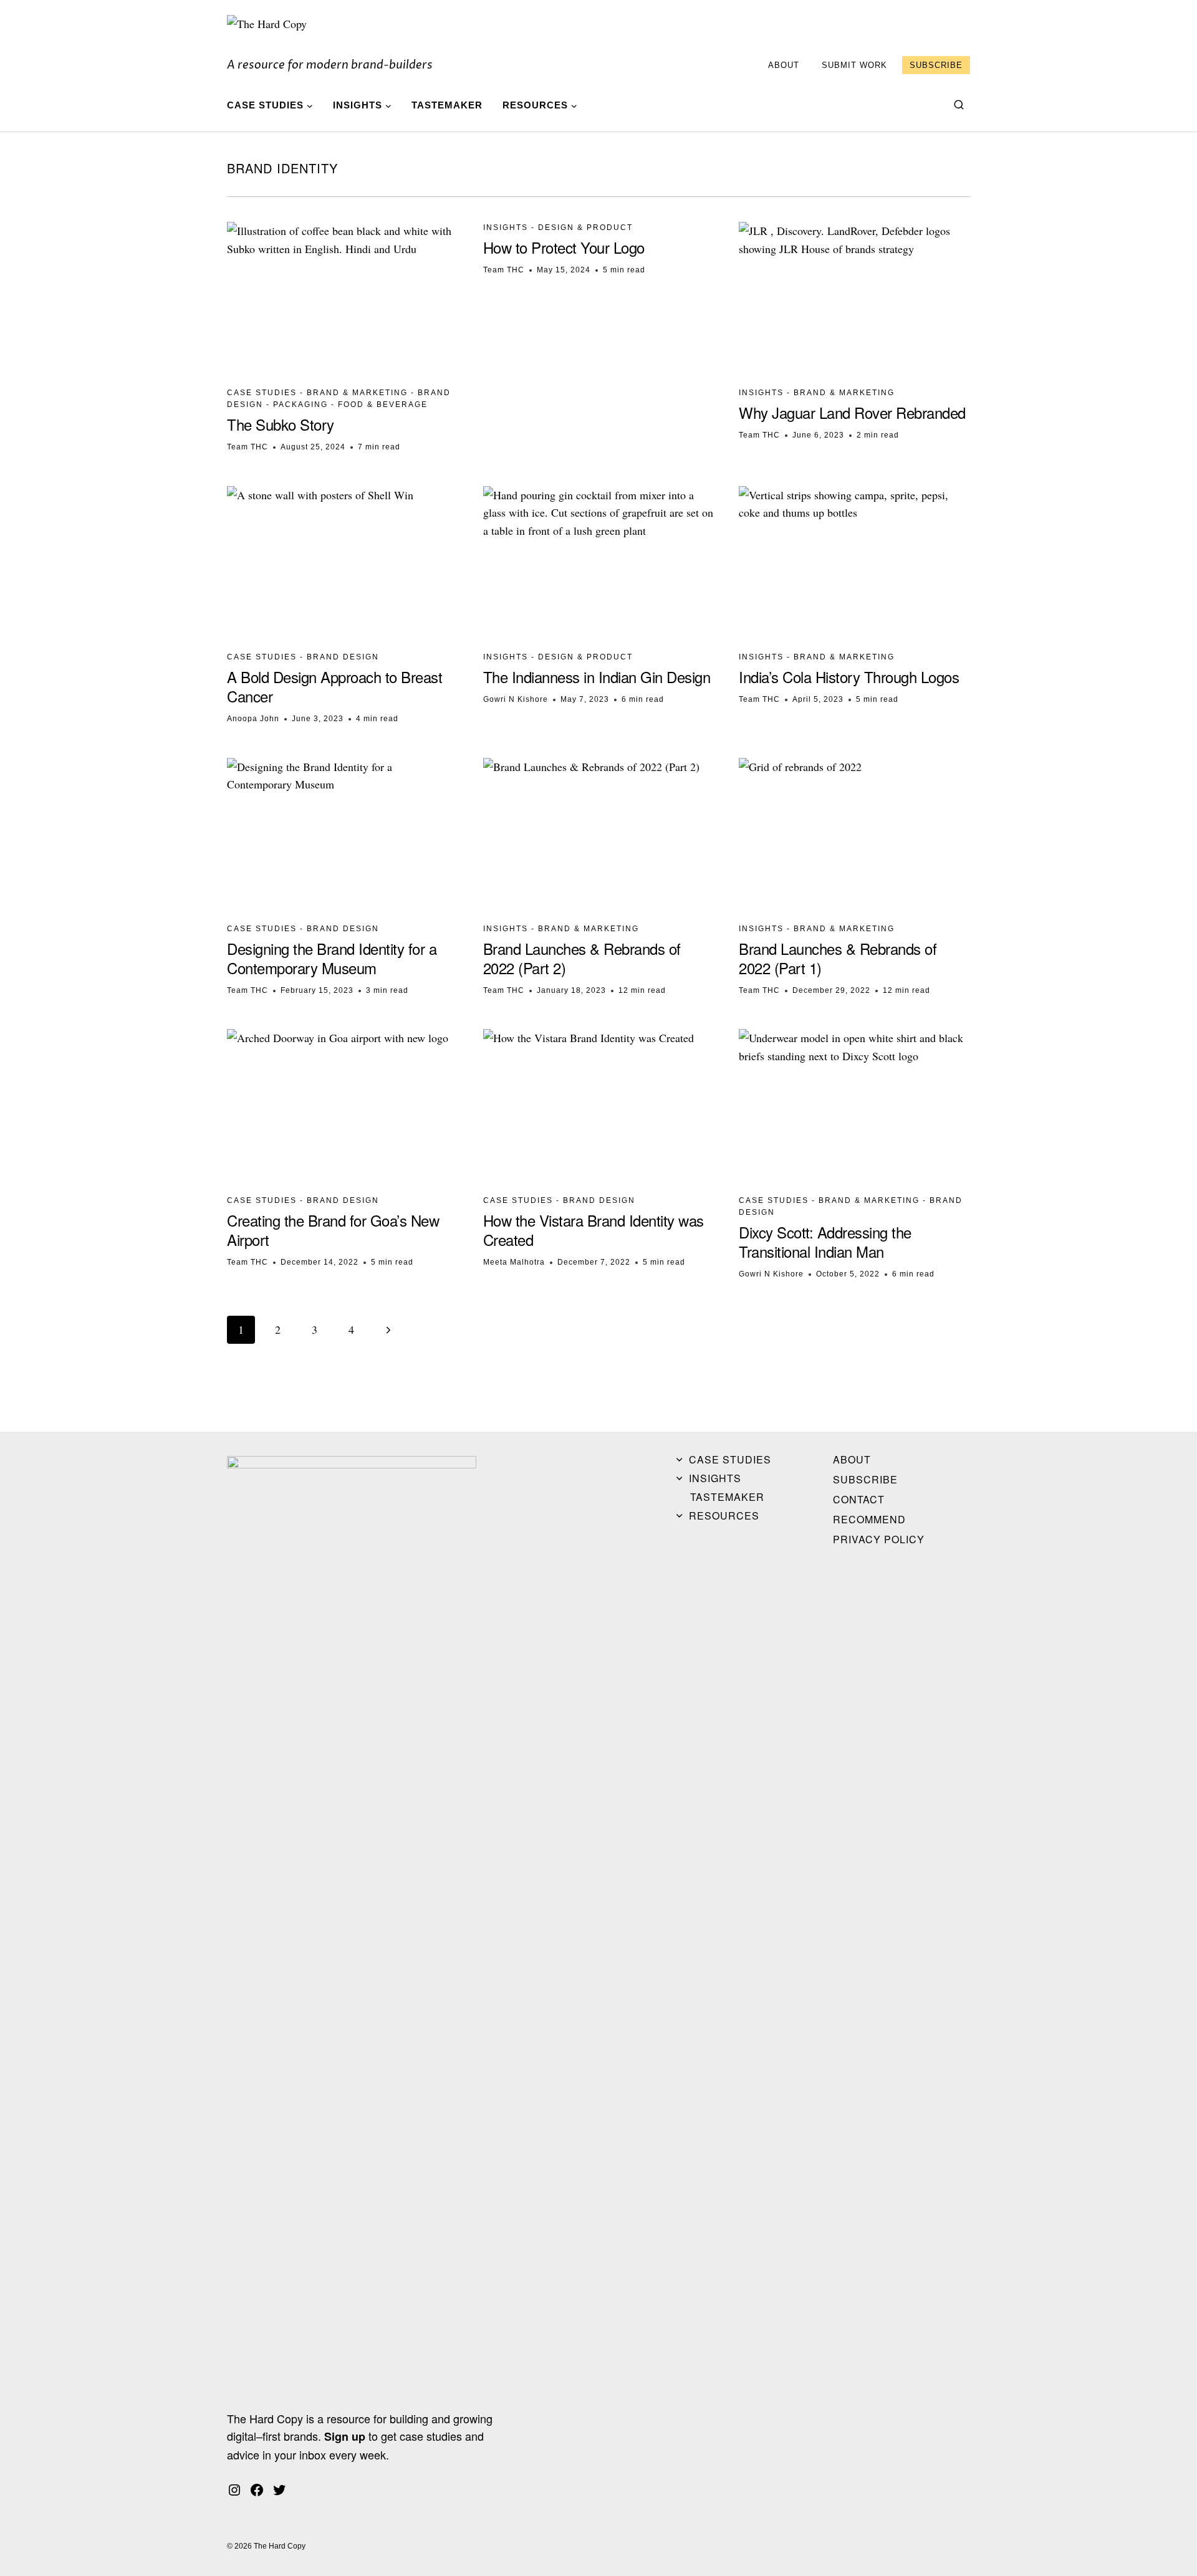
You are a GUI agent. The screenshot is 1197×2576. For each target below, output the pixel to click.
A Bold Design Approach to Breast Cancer (334, 686)
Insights (506, 227)
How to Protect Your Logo (564, 247)
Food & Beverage (383, 405)
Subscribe (936, 65)
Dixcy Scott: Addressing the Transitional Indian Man (825, 1242)
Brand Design (343, 657)
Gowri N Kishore (516, 699)
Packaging (300, 405)
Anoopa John (253, 719)
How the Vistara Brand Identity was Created (594, 1230)
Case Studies (262, 393)
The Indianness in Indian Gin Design (597, 677)
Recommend (869, 1519)
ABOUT (784, 65)
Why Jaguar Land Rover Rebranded (852, 412)
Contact (859, 1499)
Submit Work (854, 65)
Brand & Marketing (357, 393)
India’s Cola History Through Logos (849, 677)
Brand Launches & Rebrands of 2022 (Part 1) (838, 958)
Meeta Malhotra (514, 1262)
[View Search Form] (959, 105)
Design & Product (585, 227)
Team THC (248, 447)
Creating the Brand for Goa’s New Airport (333, 1230)
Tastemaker (447, 105)
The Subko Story (281, 424)
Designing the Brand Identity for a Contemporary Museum (332, 958)
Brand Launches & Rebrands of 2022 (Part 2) (582, 958)
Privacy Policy (879, 1539)
